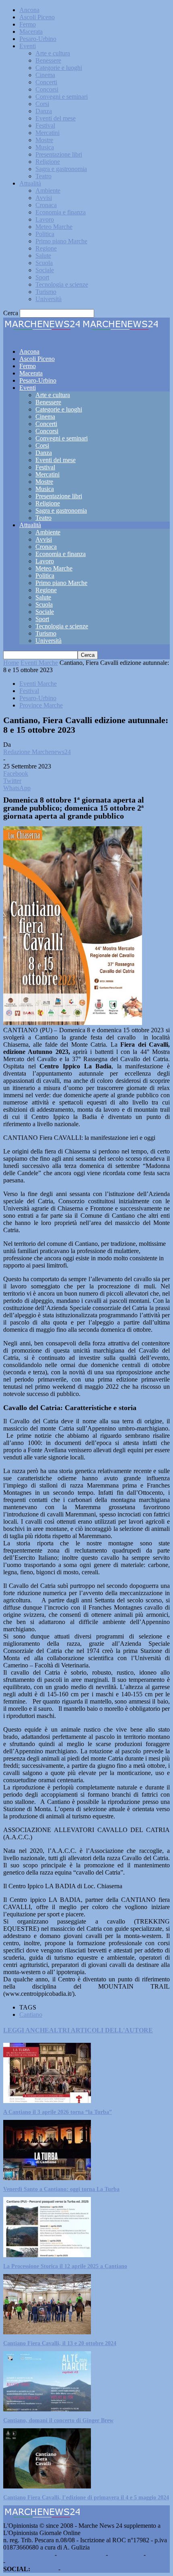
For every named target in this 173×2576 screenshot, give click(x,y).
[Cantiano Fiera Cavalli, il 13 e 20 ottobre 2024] (47, 2332)
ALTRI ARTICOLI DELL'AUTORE (101, 2030)
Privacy (157, 2555)
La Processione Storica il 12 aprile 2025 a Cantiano (65, 2266)
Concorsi (47, 89)
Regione (46, 248)
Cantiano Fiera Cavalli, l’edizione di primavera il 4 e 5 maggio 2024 (86, 2498)
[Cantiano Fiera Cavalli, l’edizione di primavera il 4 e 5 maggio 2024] (47, 2486)
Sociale (45, 270)
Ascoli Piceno (37, 17)
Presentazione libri (59, 154)
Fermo (28, 24)
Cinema (45, 75)
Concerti (46, 82)
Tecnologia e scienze (62, 284)
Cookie (16, 2562)
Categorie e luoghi (59, 68)
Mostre (44, 140)
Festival (45, 125)
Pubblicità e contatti (28, 2555)
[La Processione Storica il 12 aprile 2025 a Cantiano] (47, 2255)
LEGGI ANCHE (26, 2030)
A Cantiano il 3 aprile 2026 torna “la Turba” (58, 2112)
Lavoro (45, 219)
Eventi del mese (56, 118)
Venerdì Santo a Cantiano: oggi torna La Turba (61, 2189)
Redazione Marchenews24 (37, 752)
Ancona (29, 10)
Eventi (28, 46)
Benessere (48, 60)
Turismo (46, 292)
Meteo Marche (54, 227)
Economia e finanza (61, 212)
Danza (44, 111)
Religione (48, 162)
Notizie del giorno (81, 2555)
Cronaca (46, 205)
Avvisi (44, 198)
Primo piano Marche (61, 241)
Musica (45, 147)
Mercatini (47, 133)
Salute (43, 256)
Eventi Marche (39, 663)
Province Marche (41, 705)
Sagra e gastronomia (61, 169)
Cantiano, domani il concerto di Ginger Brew (58, 2420)
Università (48, 299)
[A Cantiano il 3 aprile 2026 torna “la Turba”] (47, 2101)
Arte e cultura (53, 53)
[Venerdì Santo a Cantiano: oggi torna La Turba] (47, 2178)
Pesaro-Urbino (38, 39)
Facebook (44, 2569)
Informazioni (126, 2555)
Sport (42, 277)
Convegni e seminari (62, 97)
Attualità (30, 183)
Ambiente (48, 191)
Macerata (31, 32)
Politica (45, 234)
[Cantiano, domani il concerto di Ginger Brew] (47, 2409)
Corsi (42, 104)
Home (11, 663)
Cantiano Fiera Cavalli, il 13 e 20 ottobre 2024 (60, 2343)
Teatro (43, 176)
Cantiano (31, 2015)
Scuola (44, 263)
